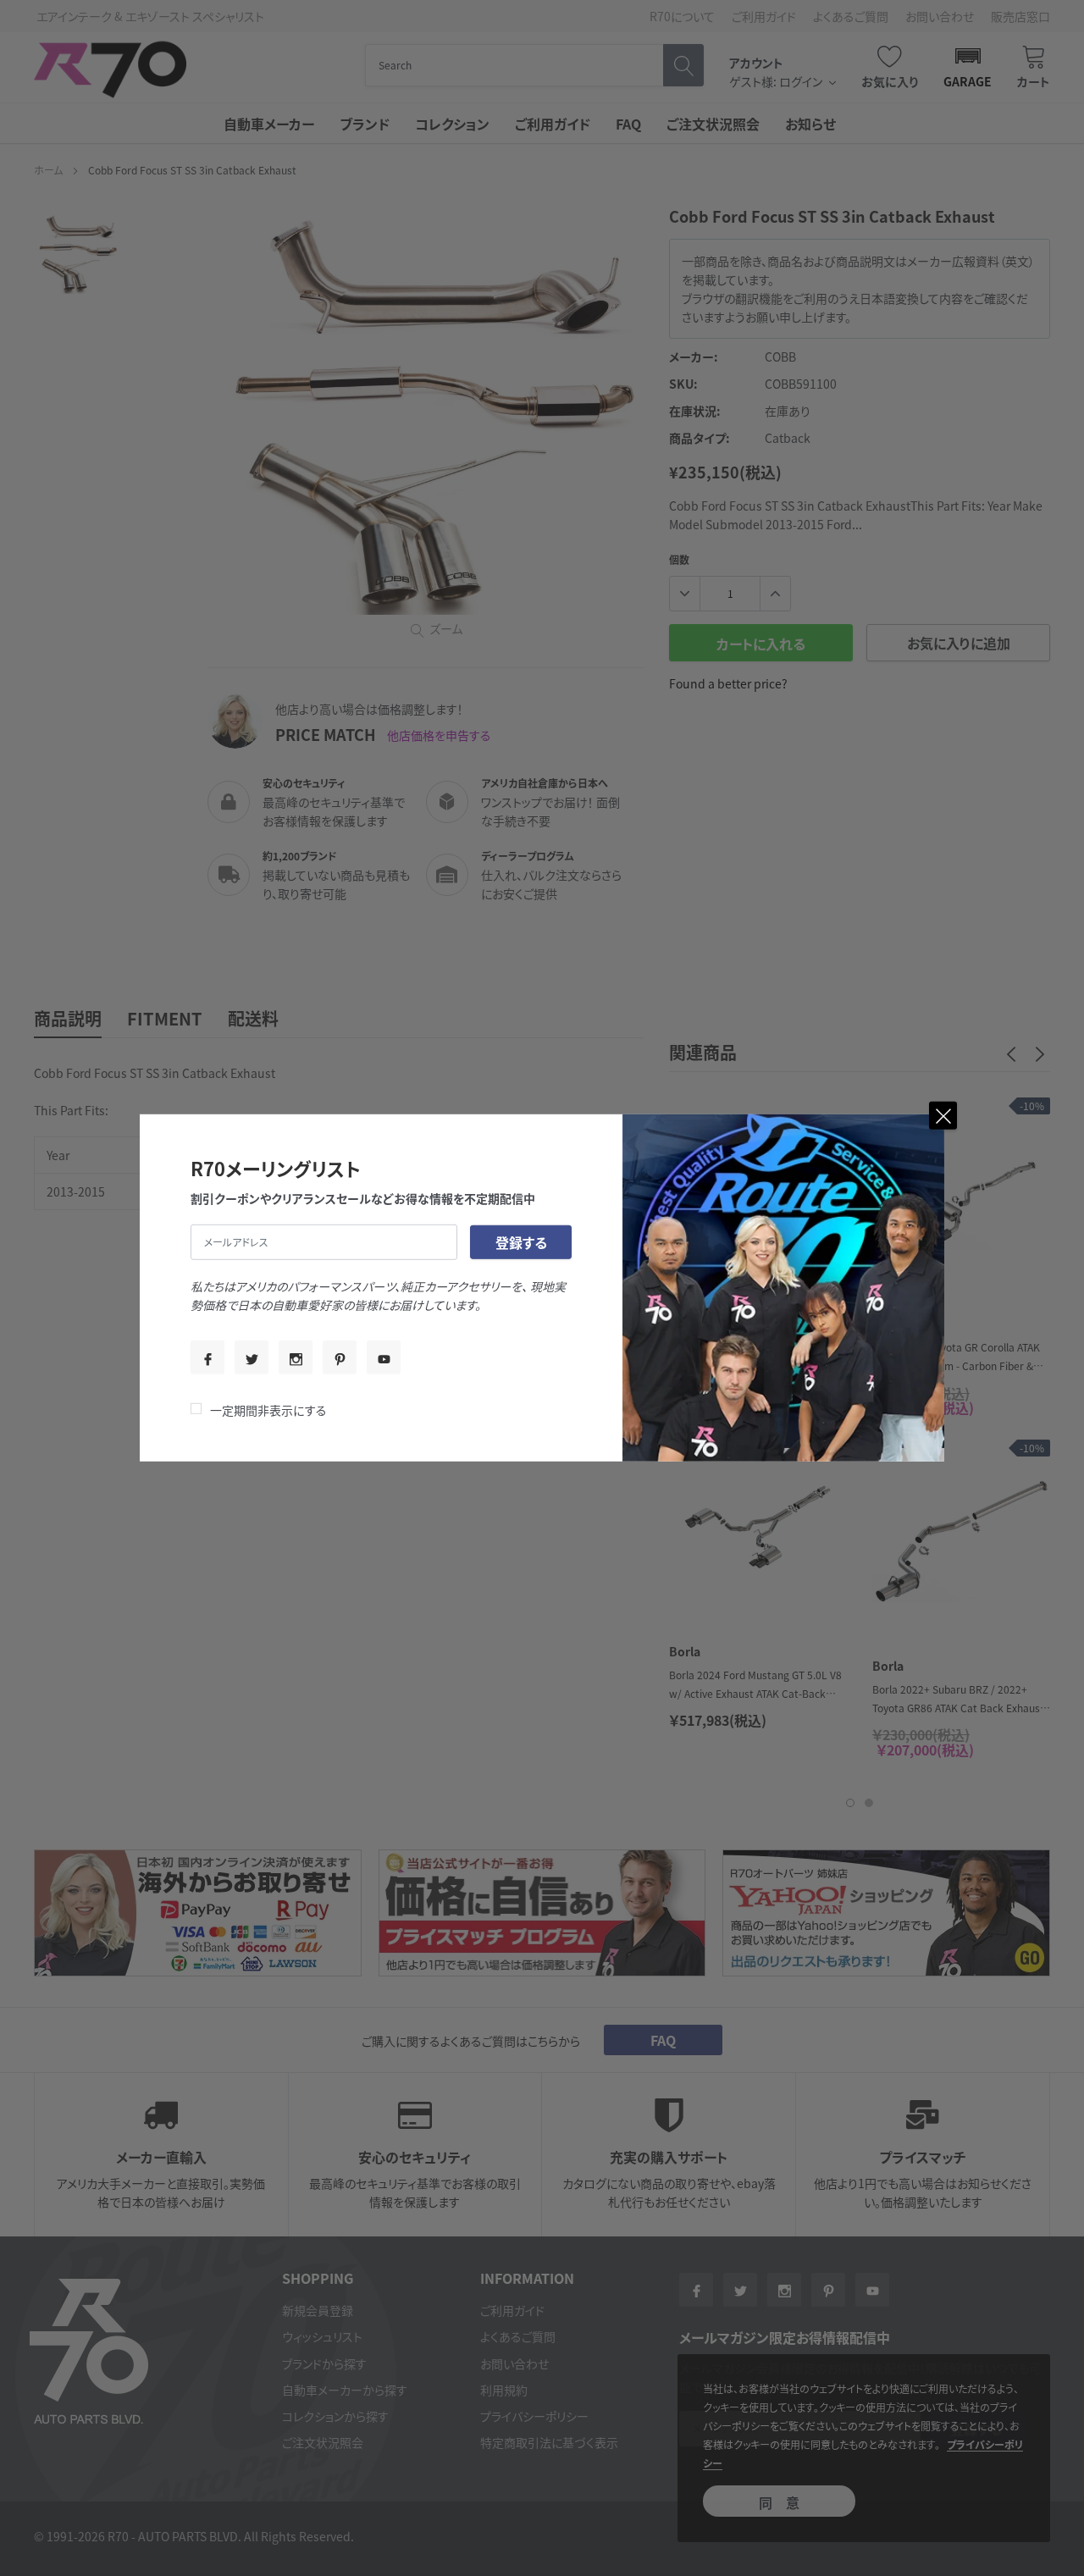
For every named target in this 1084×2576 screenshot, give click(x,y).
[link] (207, 1357)
